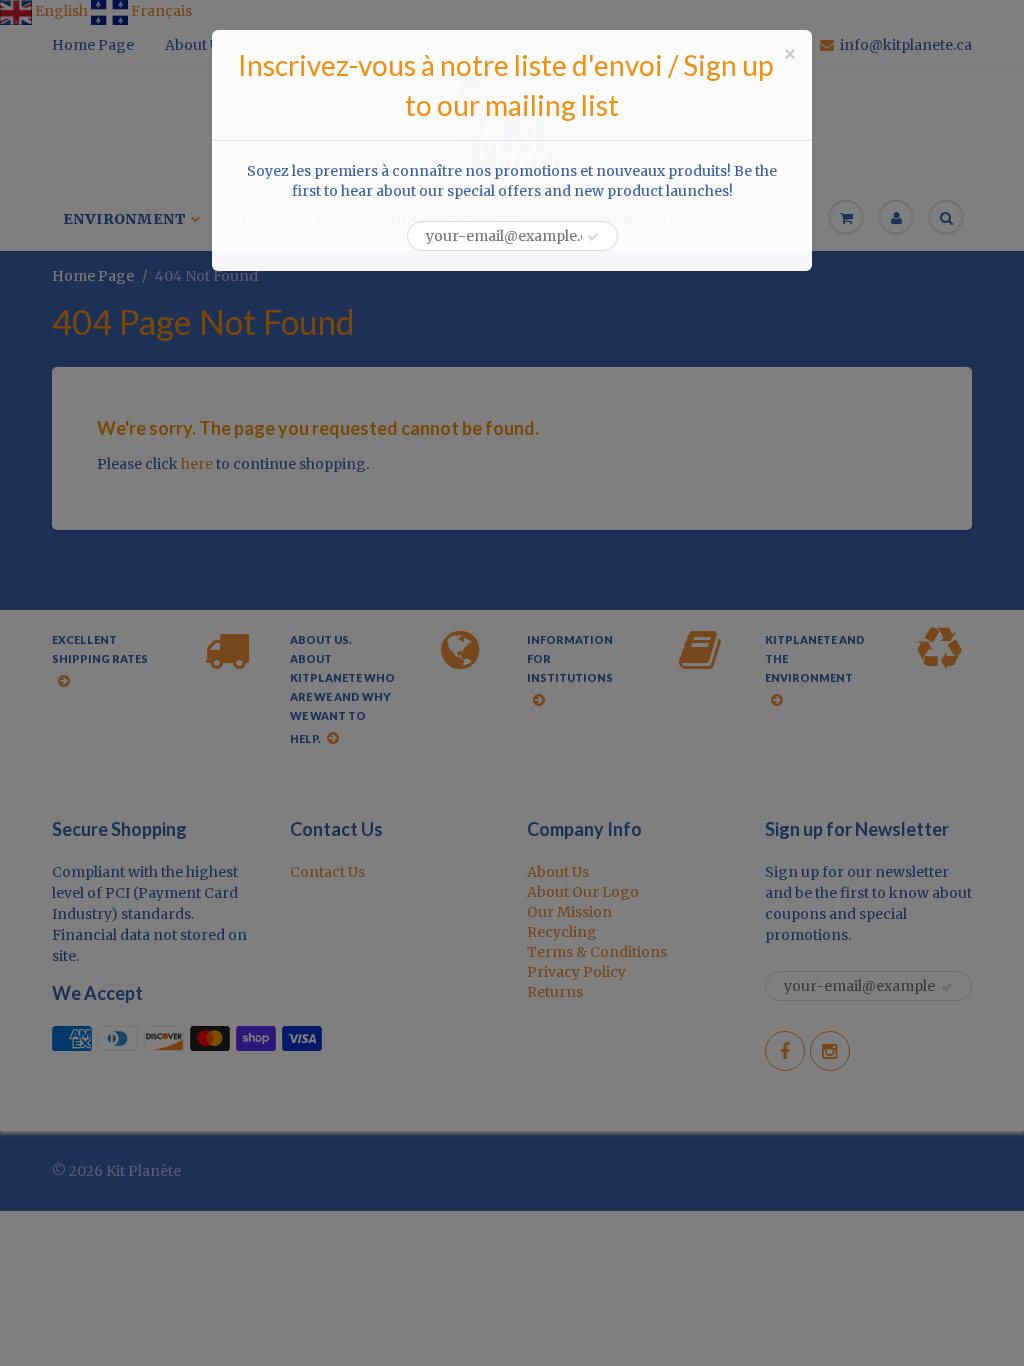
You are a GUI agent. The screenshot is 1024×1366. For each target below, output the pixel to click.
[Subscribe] (593, 237)
